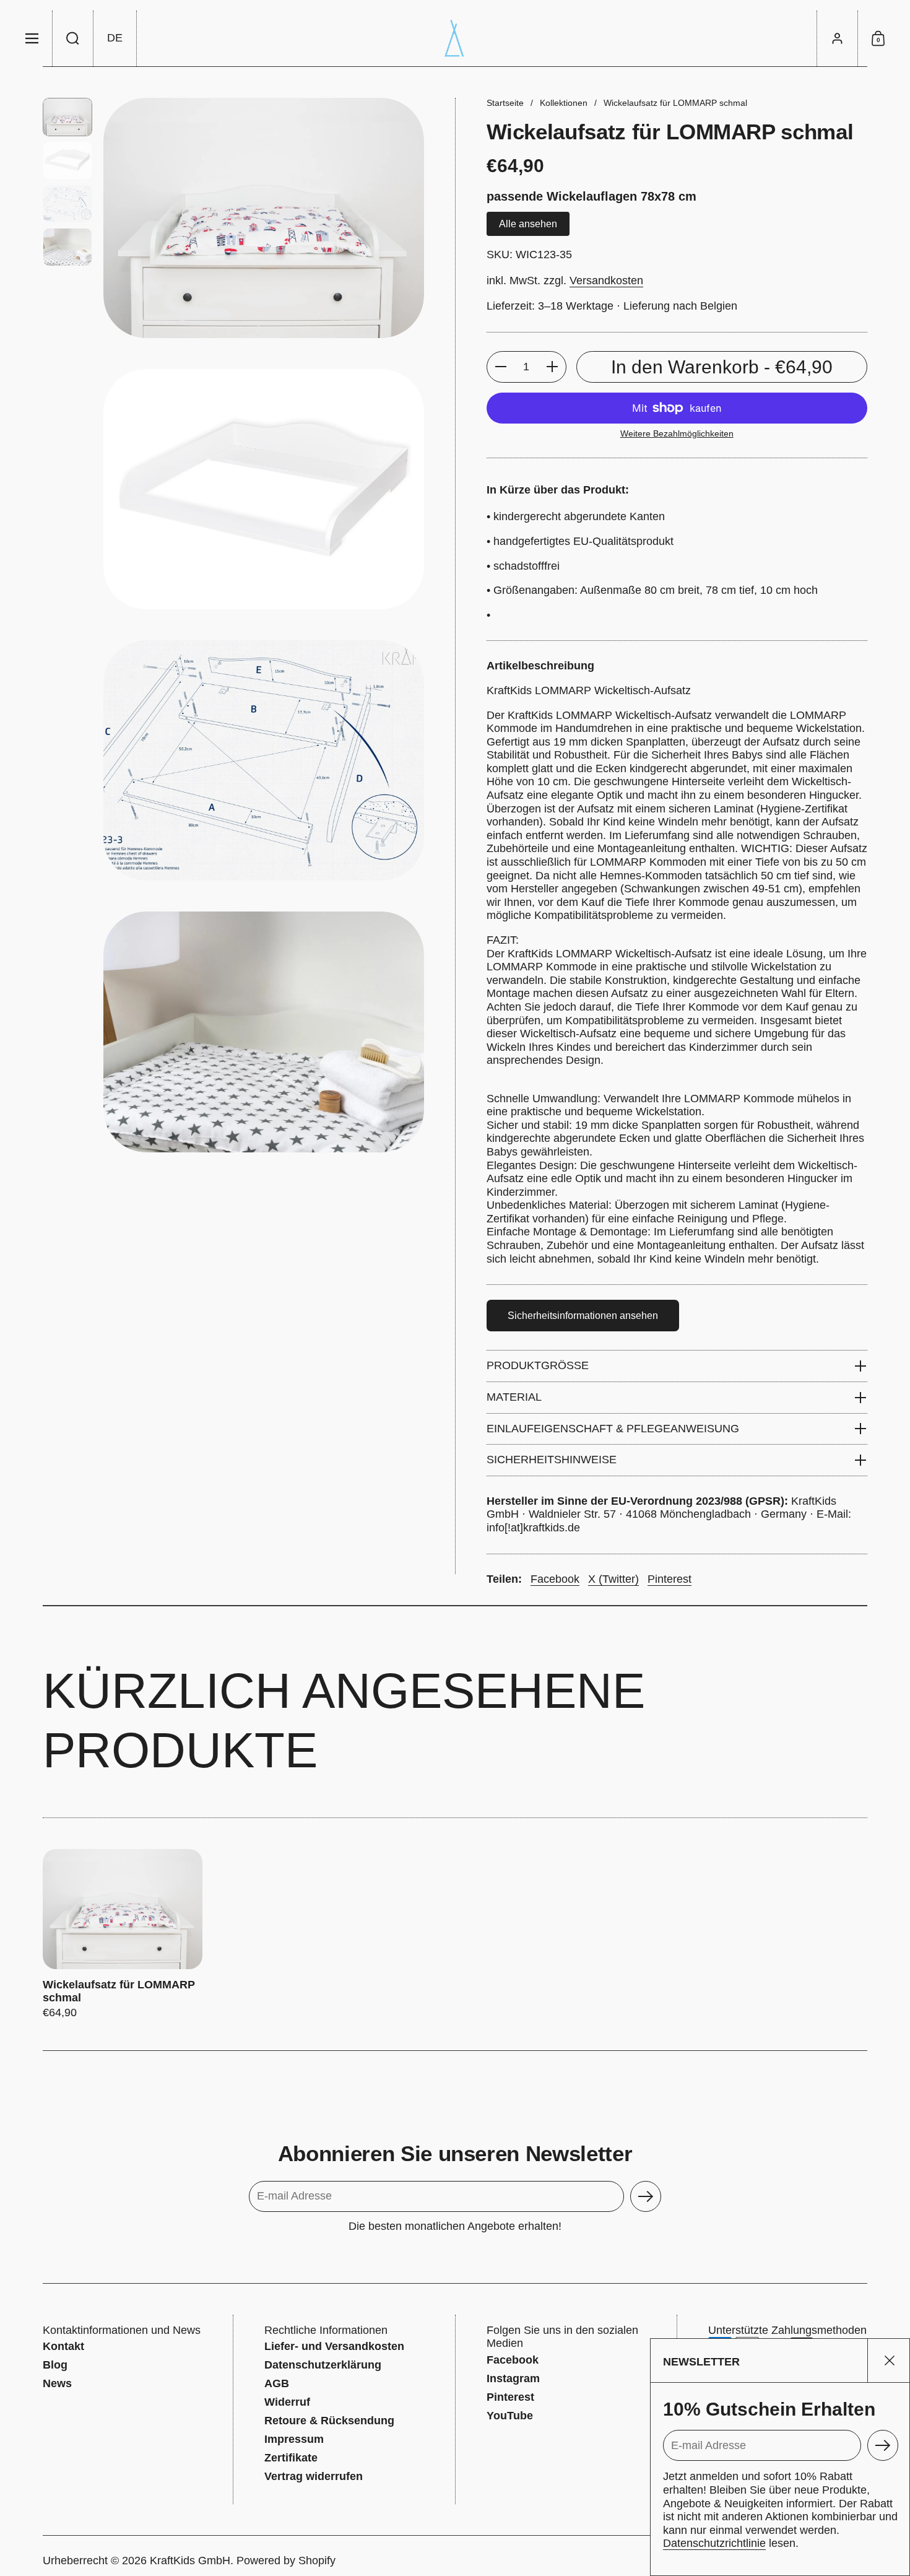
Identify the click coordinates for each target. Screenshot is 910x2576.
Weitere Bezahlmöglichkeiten (677, 433)
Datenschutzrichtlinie (714, 2543)
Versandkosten (606, 281)
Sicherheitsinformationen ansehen (583, 1316)
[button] (73, 38)
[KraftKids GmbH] (455, 38)
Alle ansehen (528, 224)
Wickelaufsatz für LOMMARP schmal (123, 1934)
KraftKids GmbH (190, 2561)
